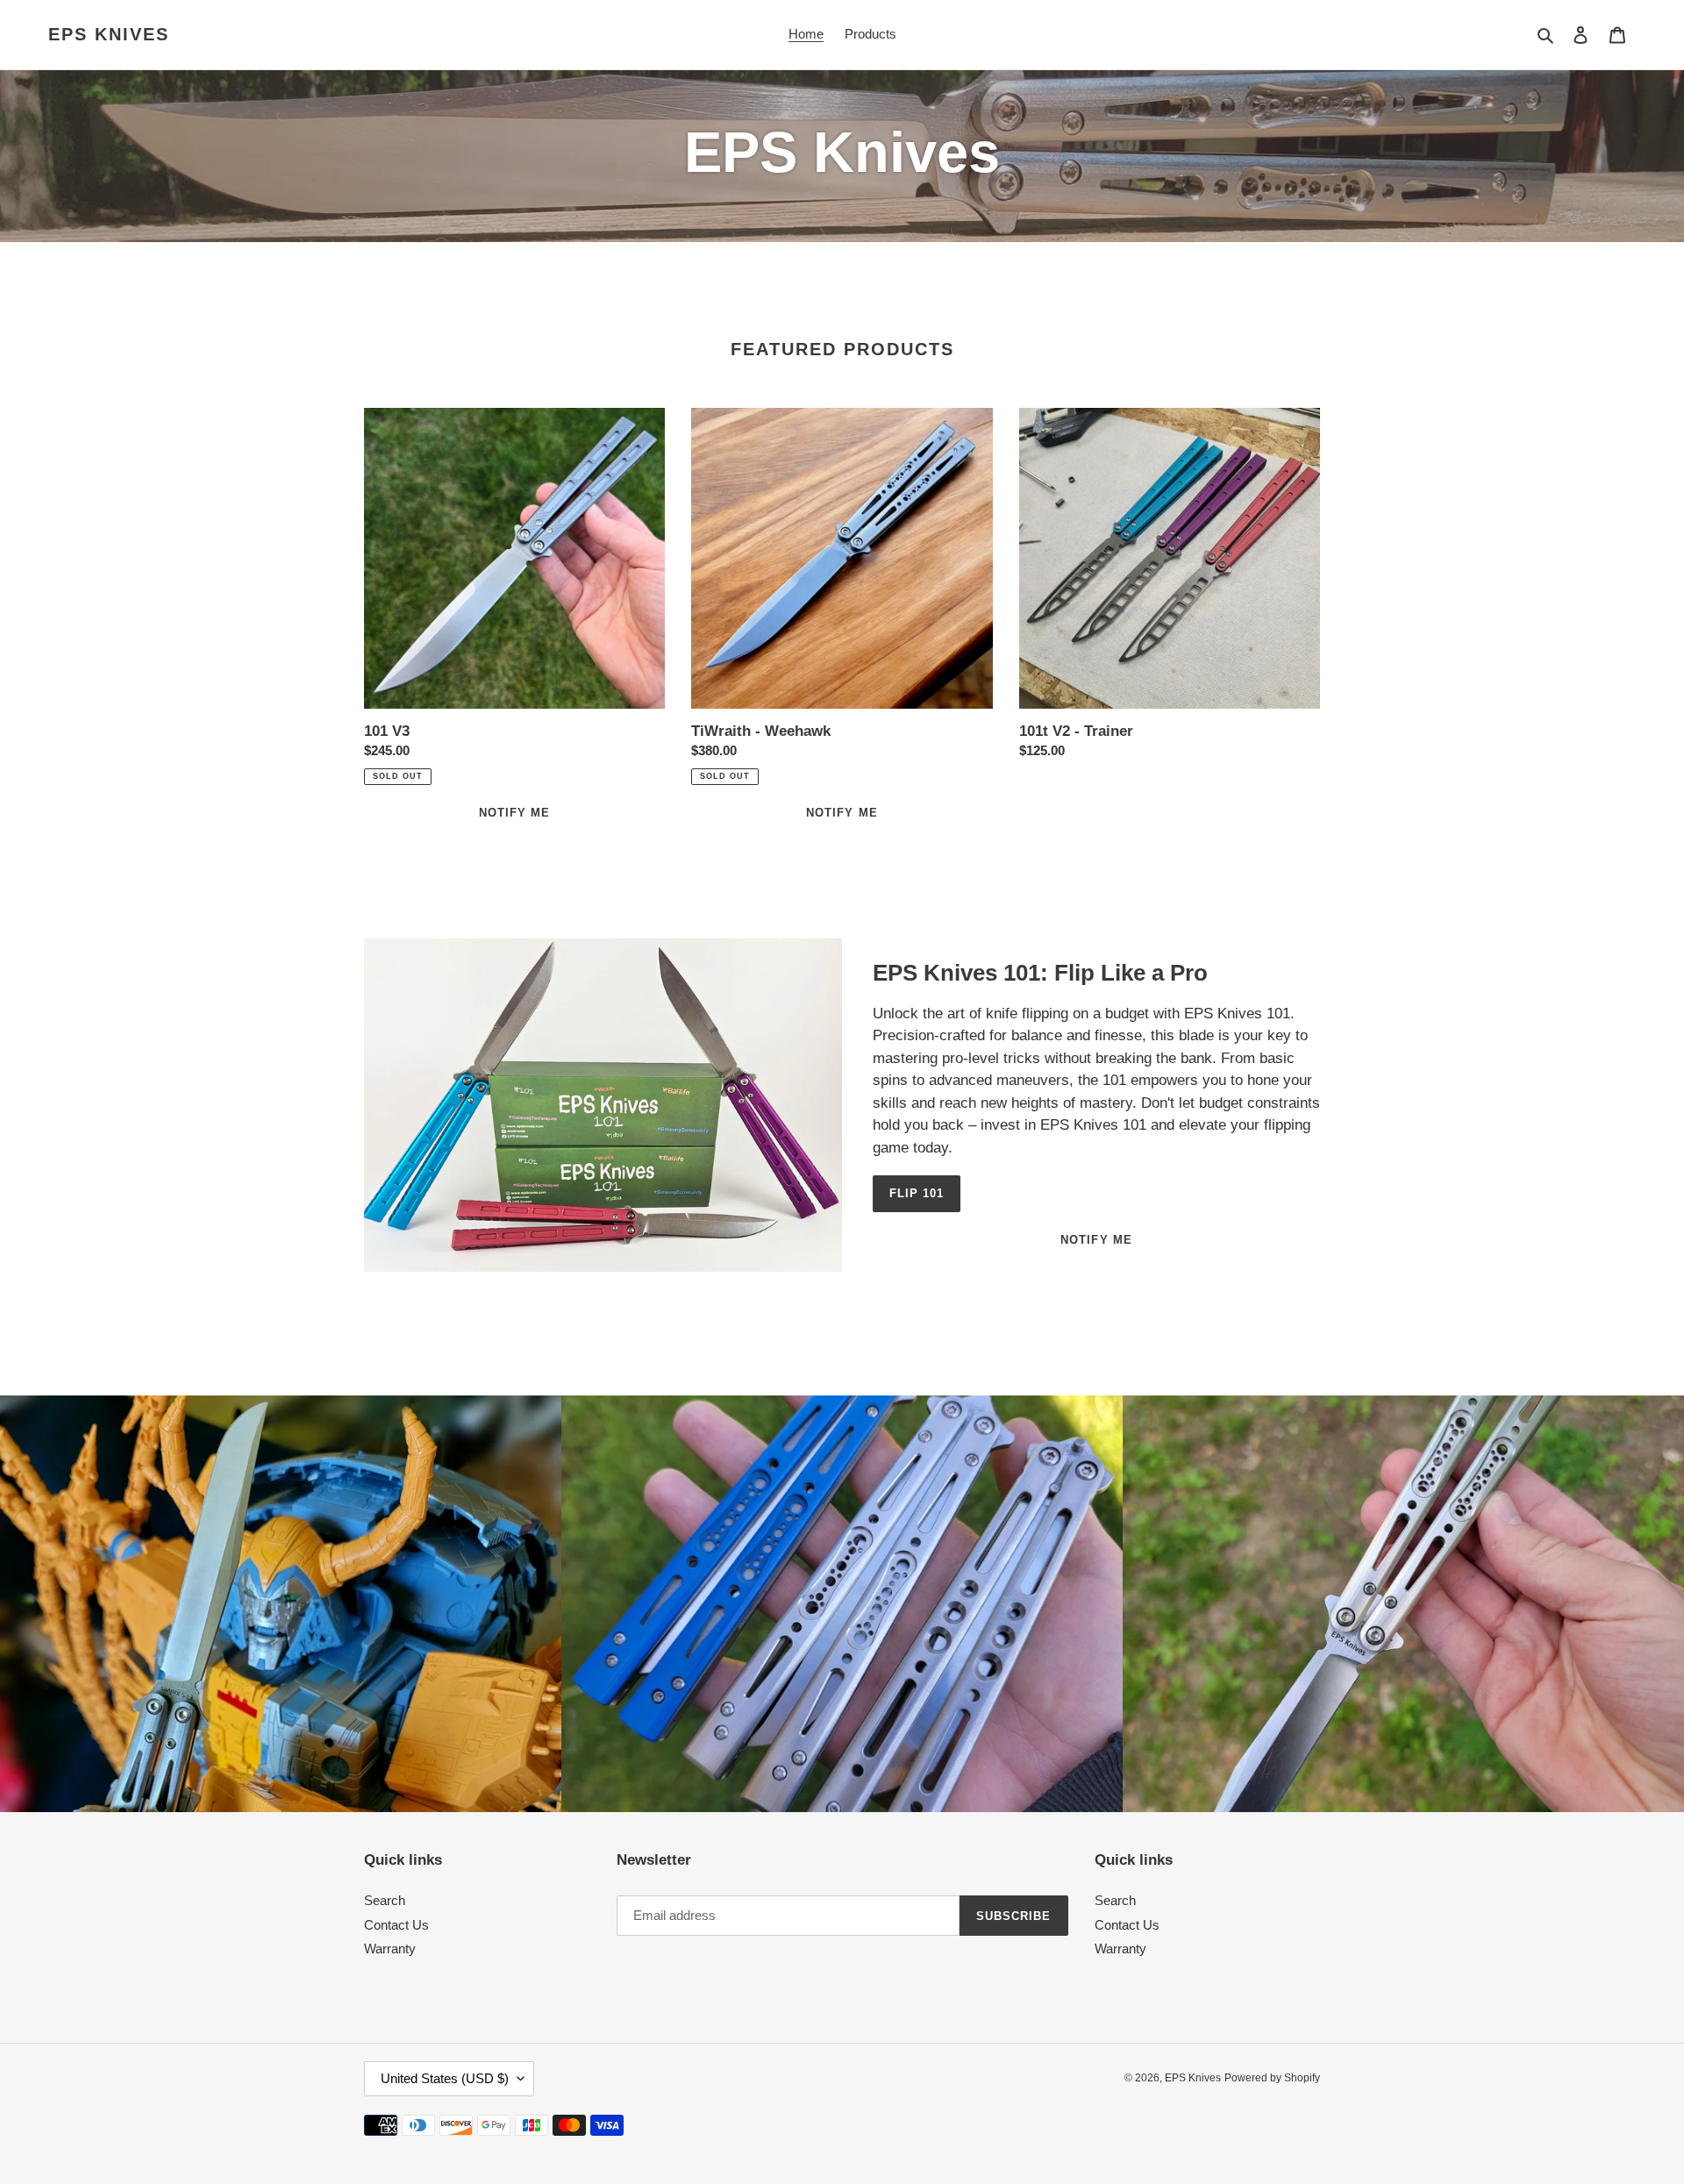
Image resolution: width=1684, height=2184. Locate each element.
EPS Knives (109, 34)
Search (385, 1900)
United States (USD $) (445, 2078)
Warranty (390, 1948)
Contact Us (396, 1925)
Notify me (1096, 1240)
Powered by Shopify (1272, 2078)
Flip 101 (917, 1193)
